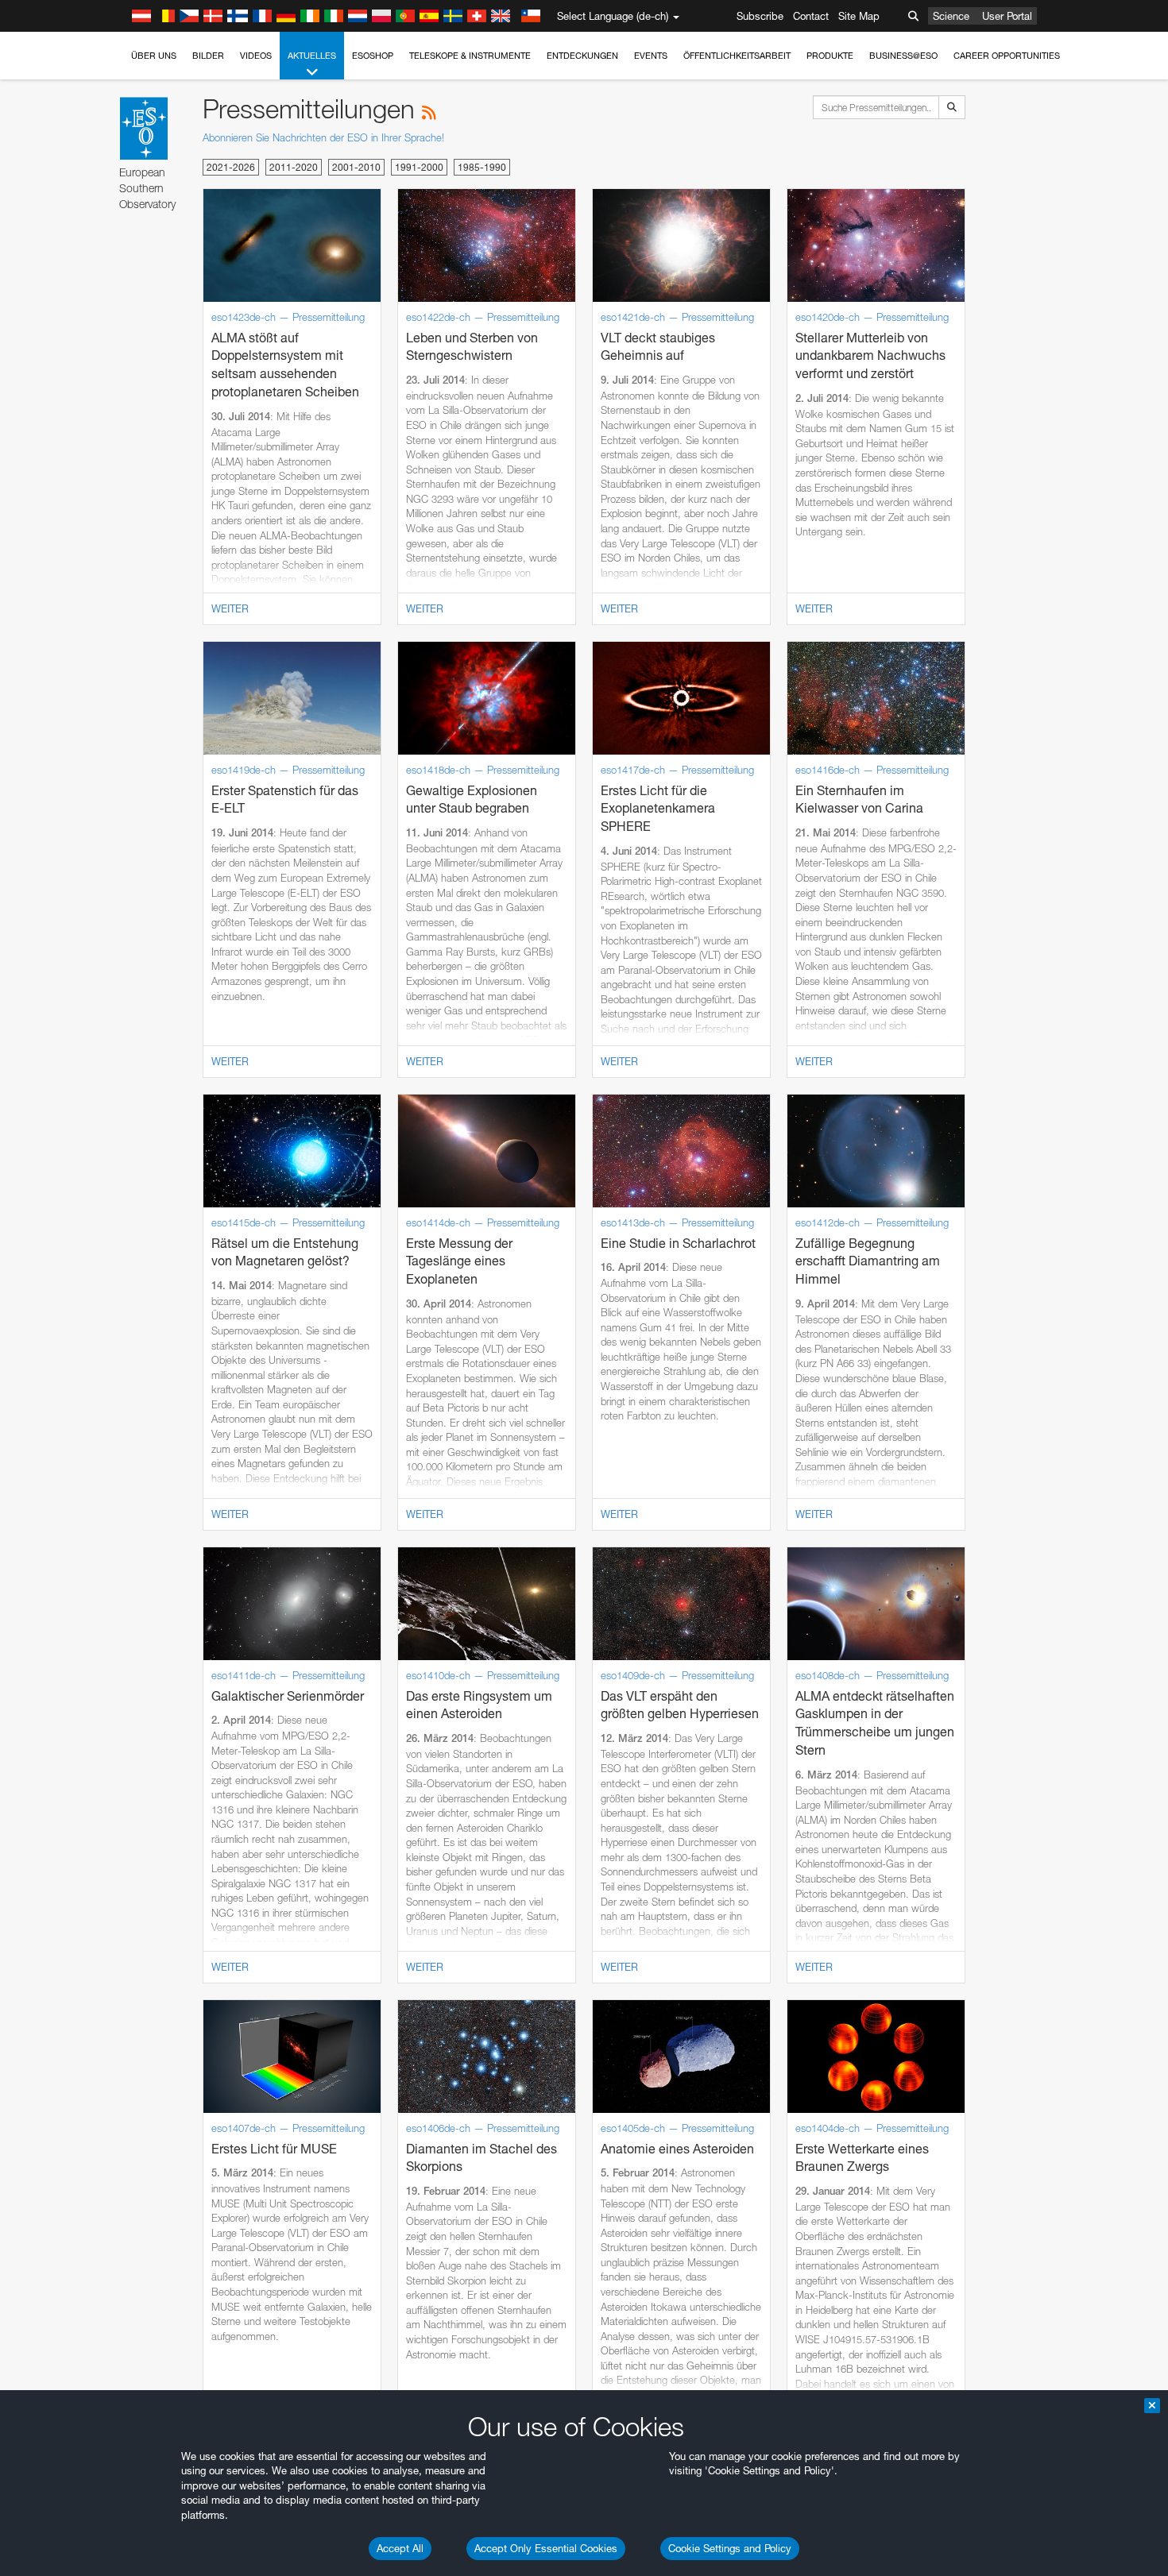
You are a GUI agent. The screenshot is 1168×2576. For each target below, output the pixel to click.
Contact (811, 16)
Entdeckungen (582, 56)
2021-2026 (231, 167)
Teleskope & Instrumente (470, 56)
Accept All (400, 2548)
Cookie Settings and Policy (730, 2548)
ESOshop (373, 56)
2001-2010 (356, 167)
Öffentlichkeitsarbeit (737, 56)
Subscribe (760, 16)
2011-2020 (294, 167)
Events (651, 56)
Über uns (154, 56)
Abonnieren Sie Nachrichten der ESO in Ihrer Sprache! (323, 137)
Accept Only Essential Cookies (546, 2548)
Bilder (208, 56)
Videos (256, 56)
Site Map (859, 16)
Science (951, 16)
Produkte (830, 56)
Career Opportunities (1007, 56)
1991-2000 (419, 167)
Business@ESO (903, 56)
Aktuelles (312, 56)
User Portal (1007, 16)
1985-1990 (482, 167)
